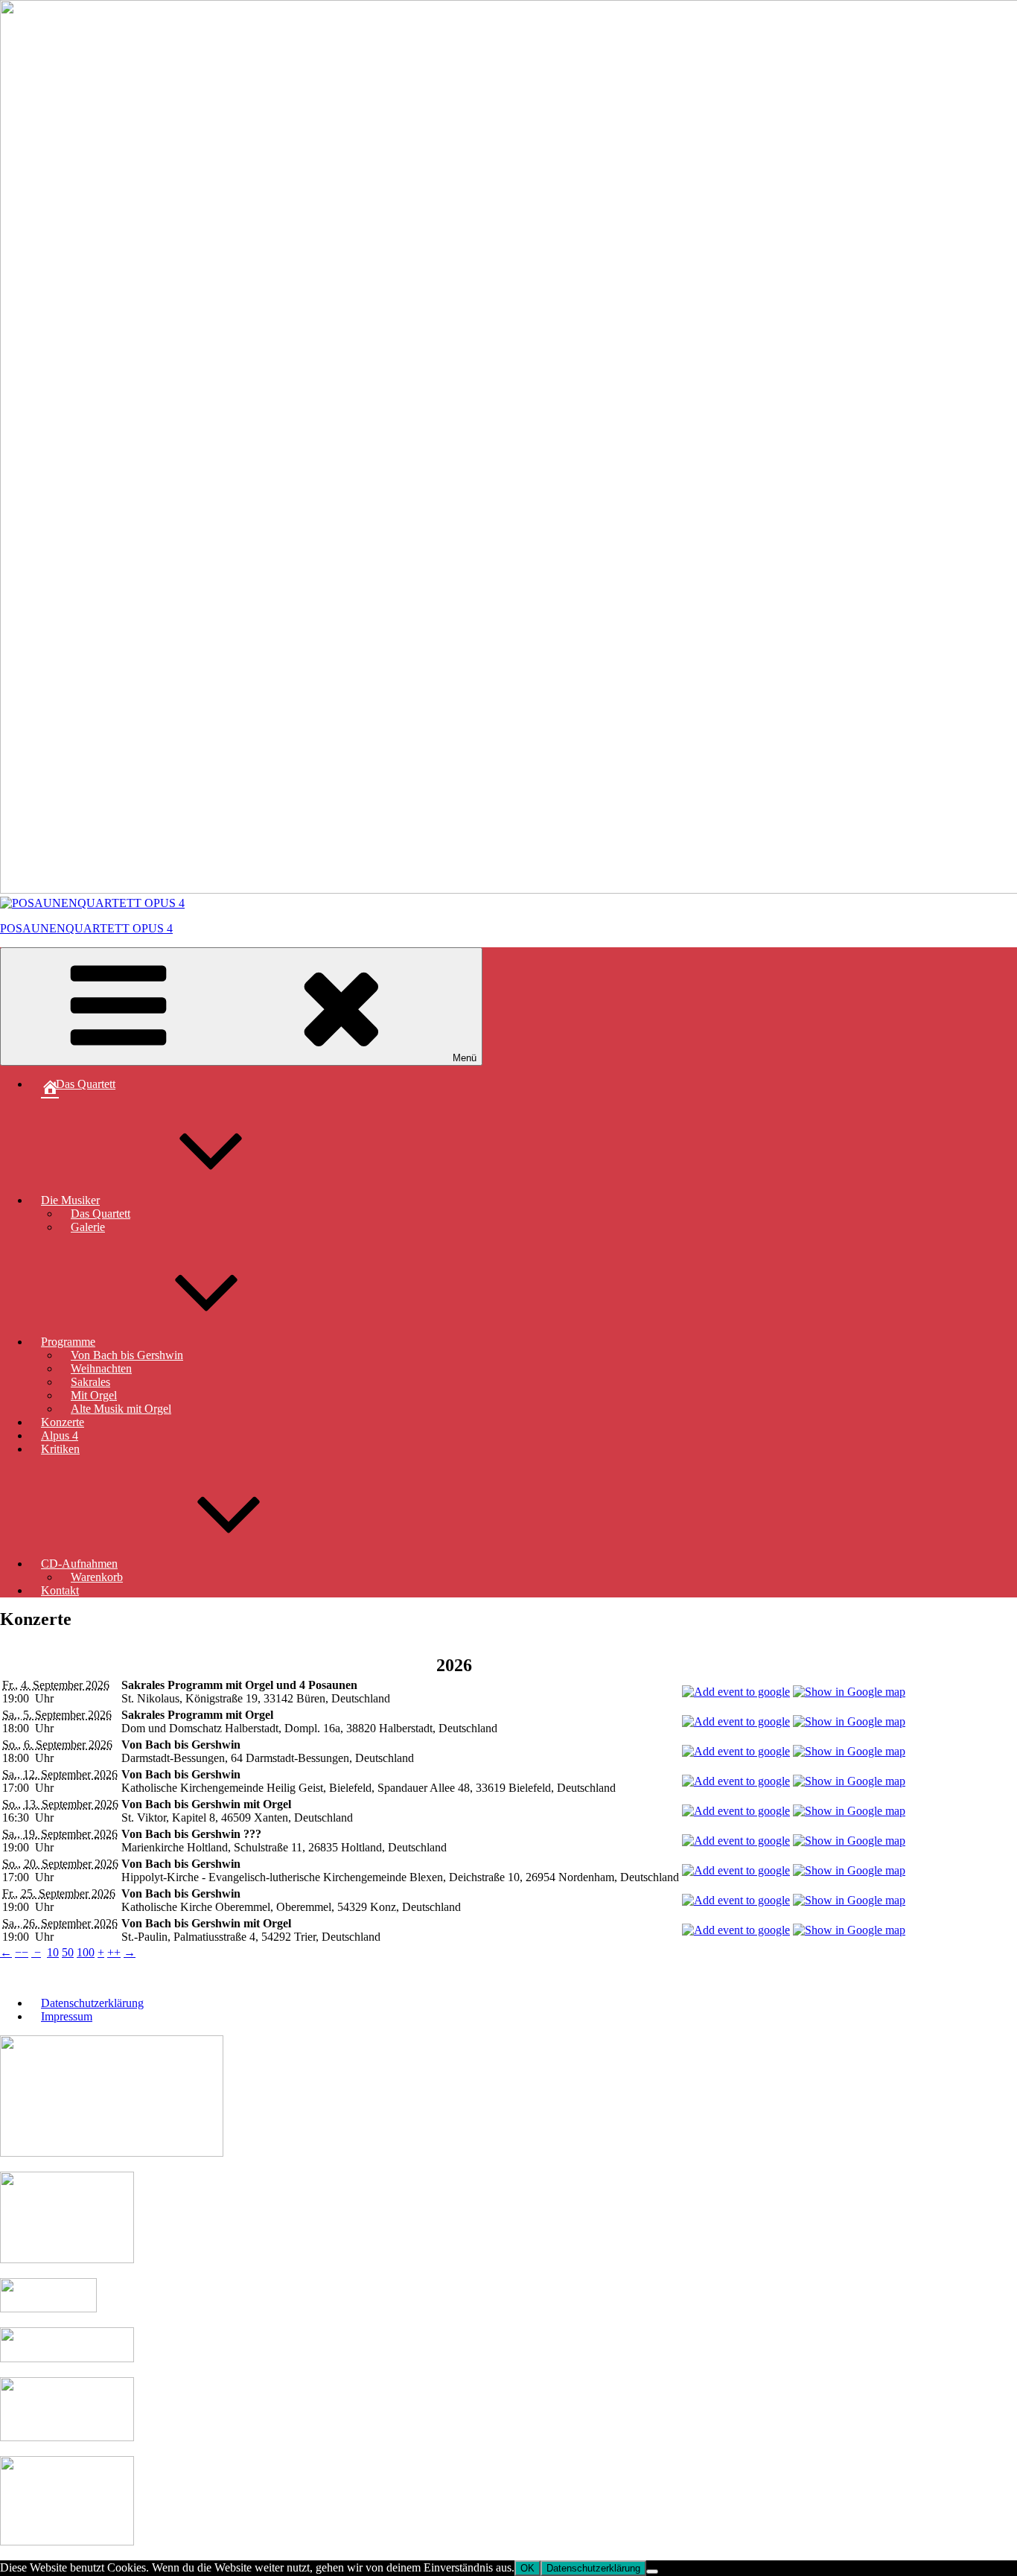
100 (86, 1952)
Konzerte (63, 1422)
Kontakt (60, 1590)
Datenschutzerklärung (92, 2003)
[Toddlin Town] (67, 2259)
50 (68, 1952)
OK (527, 2568)
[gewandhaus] (67, 2541)
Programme (68, 1342)
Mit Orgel (94, 1395)
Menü (465, 1058)
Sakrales (90, 1382)
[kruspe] (48, 2308)
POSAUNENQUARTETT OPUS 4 (86, 928)
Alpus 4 (60, 1435)
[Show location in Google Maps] (849, 1692)
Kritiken (60, 1449)
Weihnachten (101, 1368)
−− (22, 1952)
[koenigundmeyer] (67, 2358)
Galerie (88, 1227)
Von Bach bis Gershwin (127, 1355)
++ (114, 1952)
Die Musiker (70, 1200)
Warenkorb (97, 1577)
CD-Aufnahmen (79, 1564)
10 (53, 1952)
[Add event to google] (736, 1692)
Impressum (67, 2016)
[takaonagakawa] (67, 2437)
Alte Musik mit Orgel (121, 1409)
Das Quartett (101, 1214)
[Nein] (652, 2572)
